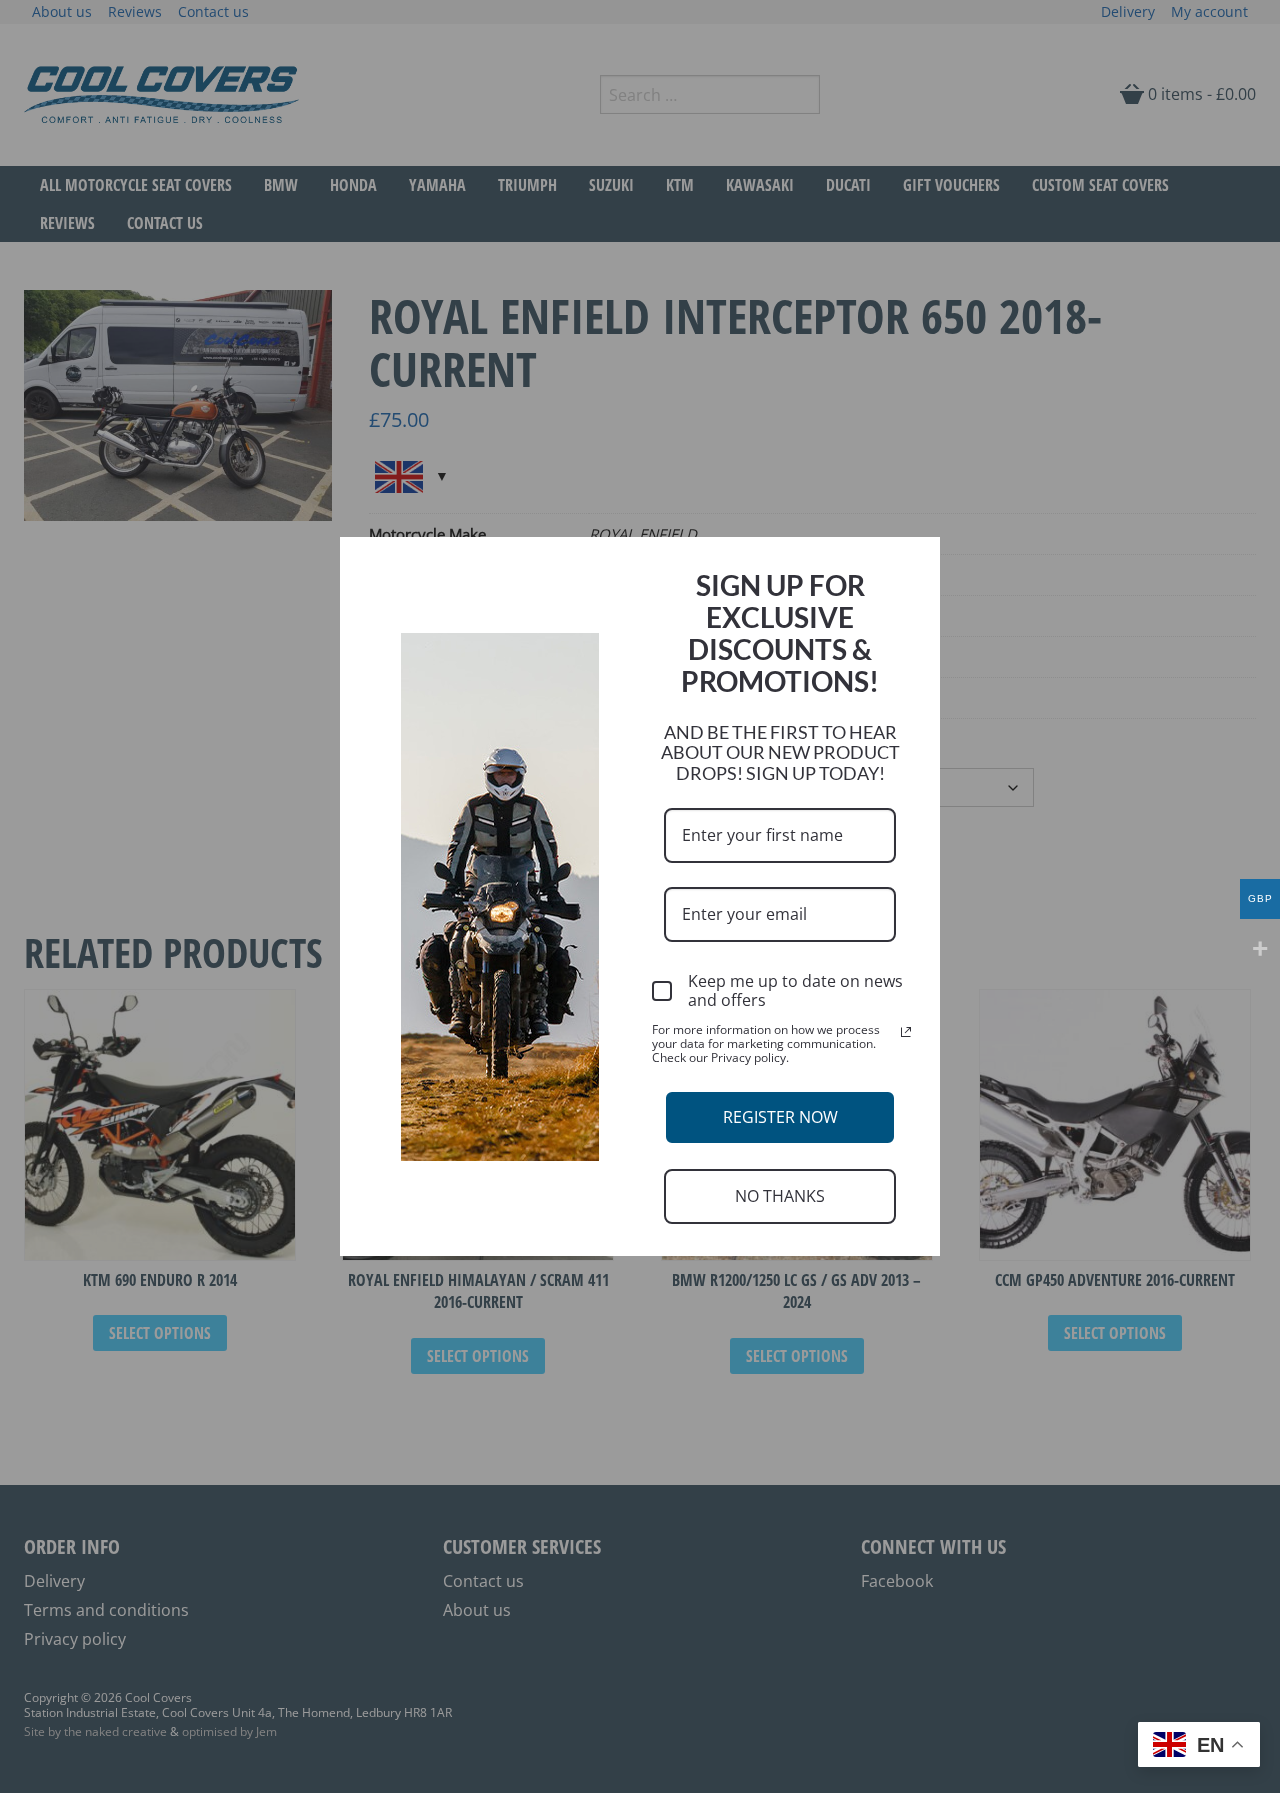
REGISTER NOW (780, 1117)
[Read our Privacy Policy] (906, 1032)
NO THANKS (780, 1196)
